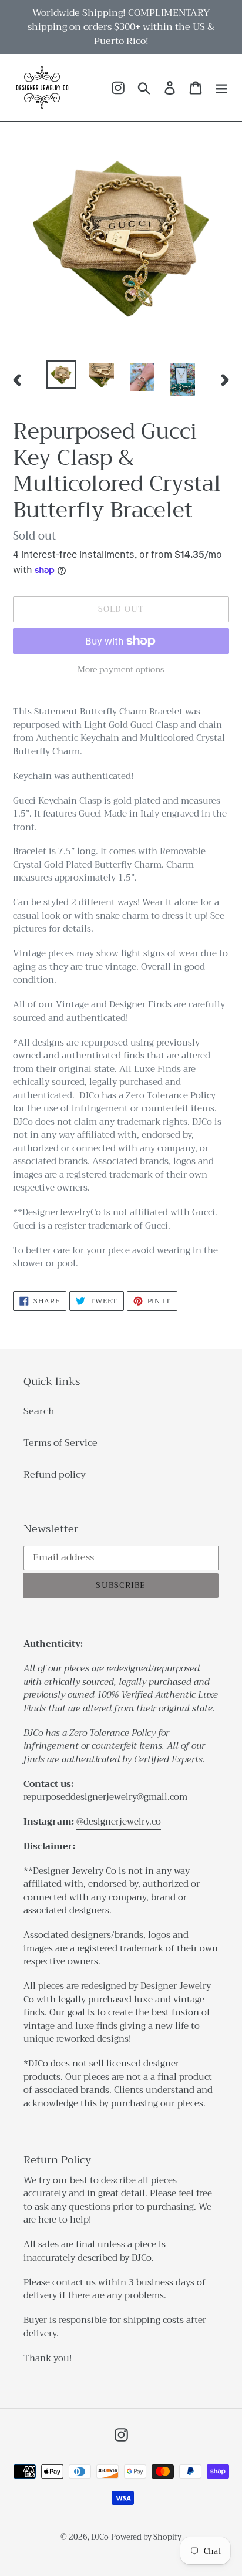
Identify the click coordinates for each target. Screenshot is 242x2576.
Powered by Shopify (146, 2537)
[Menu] (221, 88)
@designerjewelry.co (119, 1822)
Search (39, 1411)
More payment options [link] (121, 670)
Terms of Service (60, 1443)
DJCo (100, 2537)
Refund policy (55, 1475)
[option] (61, 375)
